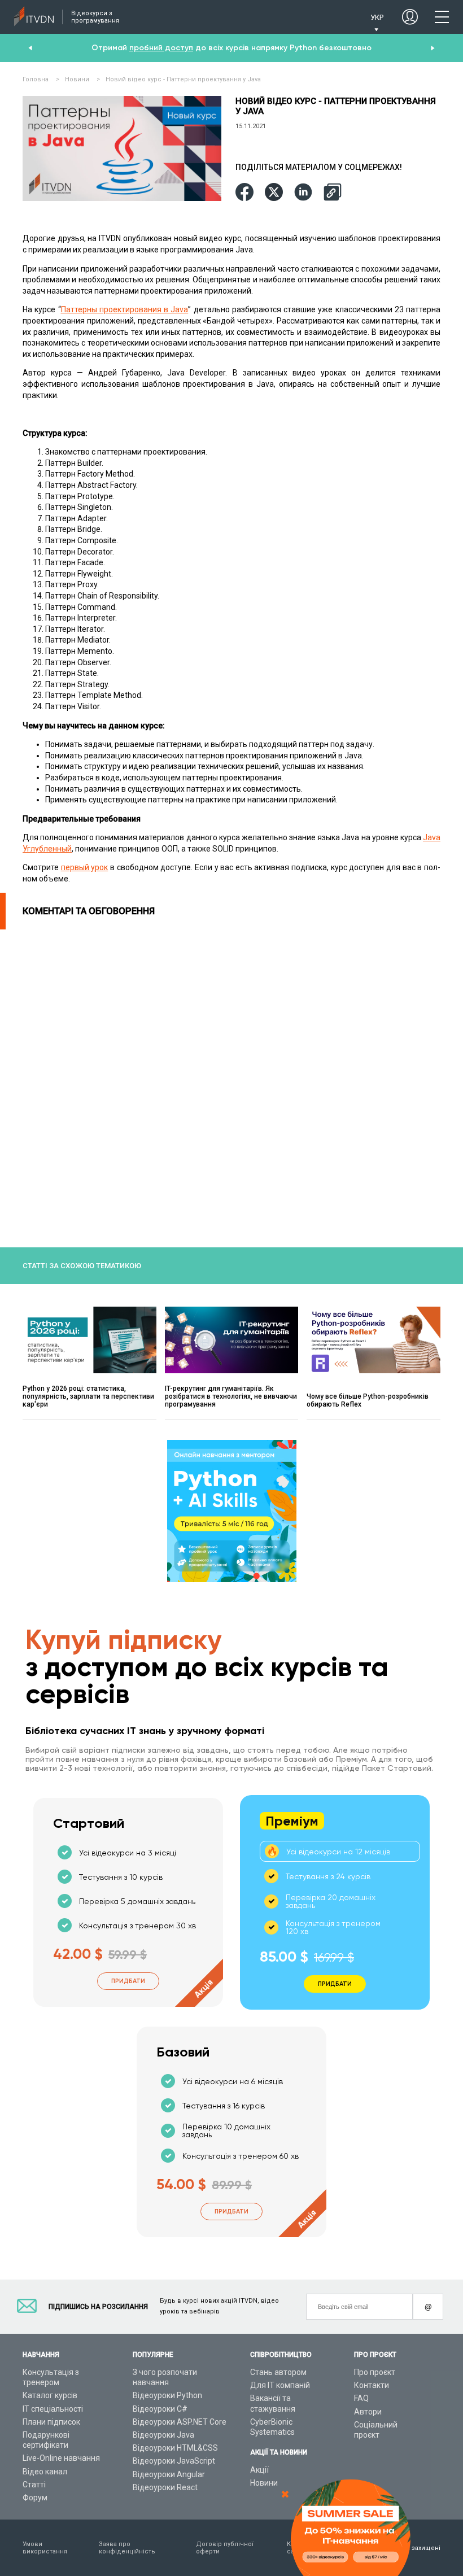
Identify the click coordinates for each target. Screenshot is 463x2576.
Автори (368, 2412)
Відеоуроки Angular (169, 2474)
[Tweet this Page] (274, 193)
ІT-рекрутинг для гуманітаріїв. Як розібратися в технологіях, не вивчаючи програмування (231, 1396)
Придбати (128, 1981)
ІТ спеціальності (53, 2409)
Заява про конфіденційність (127, 2548)
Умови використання (45, 2548)
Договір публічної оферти (225, 2548)
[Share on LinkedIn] (303, 193)
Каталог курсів (50, 2395)
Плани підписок (51, 2422)
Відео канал (45, 2472)
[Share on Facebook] (244, 193)
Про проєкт (375, 2372)
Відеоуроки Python (167, 2395)
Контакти (372, 2385)
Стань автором (278, 2372)
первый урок (85, 867)
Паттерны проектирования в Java (125, 309)
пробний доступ (161, 48)
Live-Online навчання (61, 2458)
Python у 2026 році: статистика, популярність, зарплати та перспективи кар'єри (88, 1396)
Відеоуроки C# (160, 2409)
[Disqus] (231, 1071)
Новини (264, 2483)
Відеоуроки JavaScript (174, 2461)
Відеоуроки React (165, 2487)
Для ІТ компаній (280, 2385)
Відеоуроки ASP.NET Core (180, 2422)
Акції (259, 2470)
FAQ (361, 2398)
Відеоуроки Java (163, 2435)
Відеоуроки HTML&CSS (175, 2448)
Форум (35, 2498)
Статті (34, 2485)
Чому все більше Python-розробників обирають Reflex (368, 1400)
